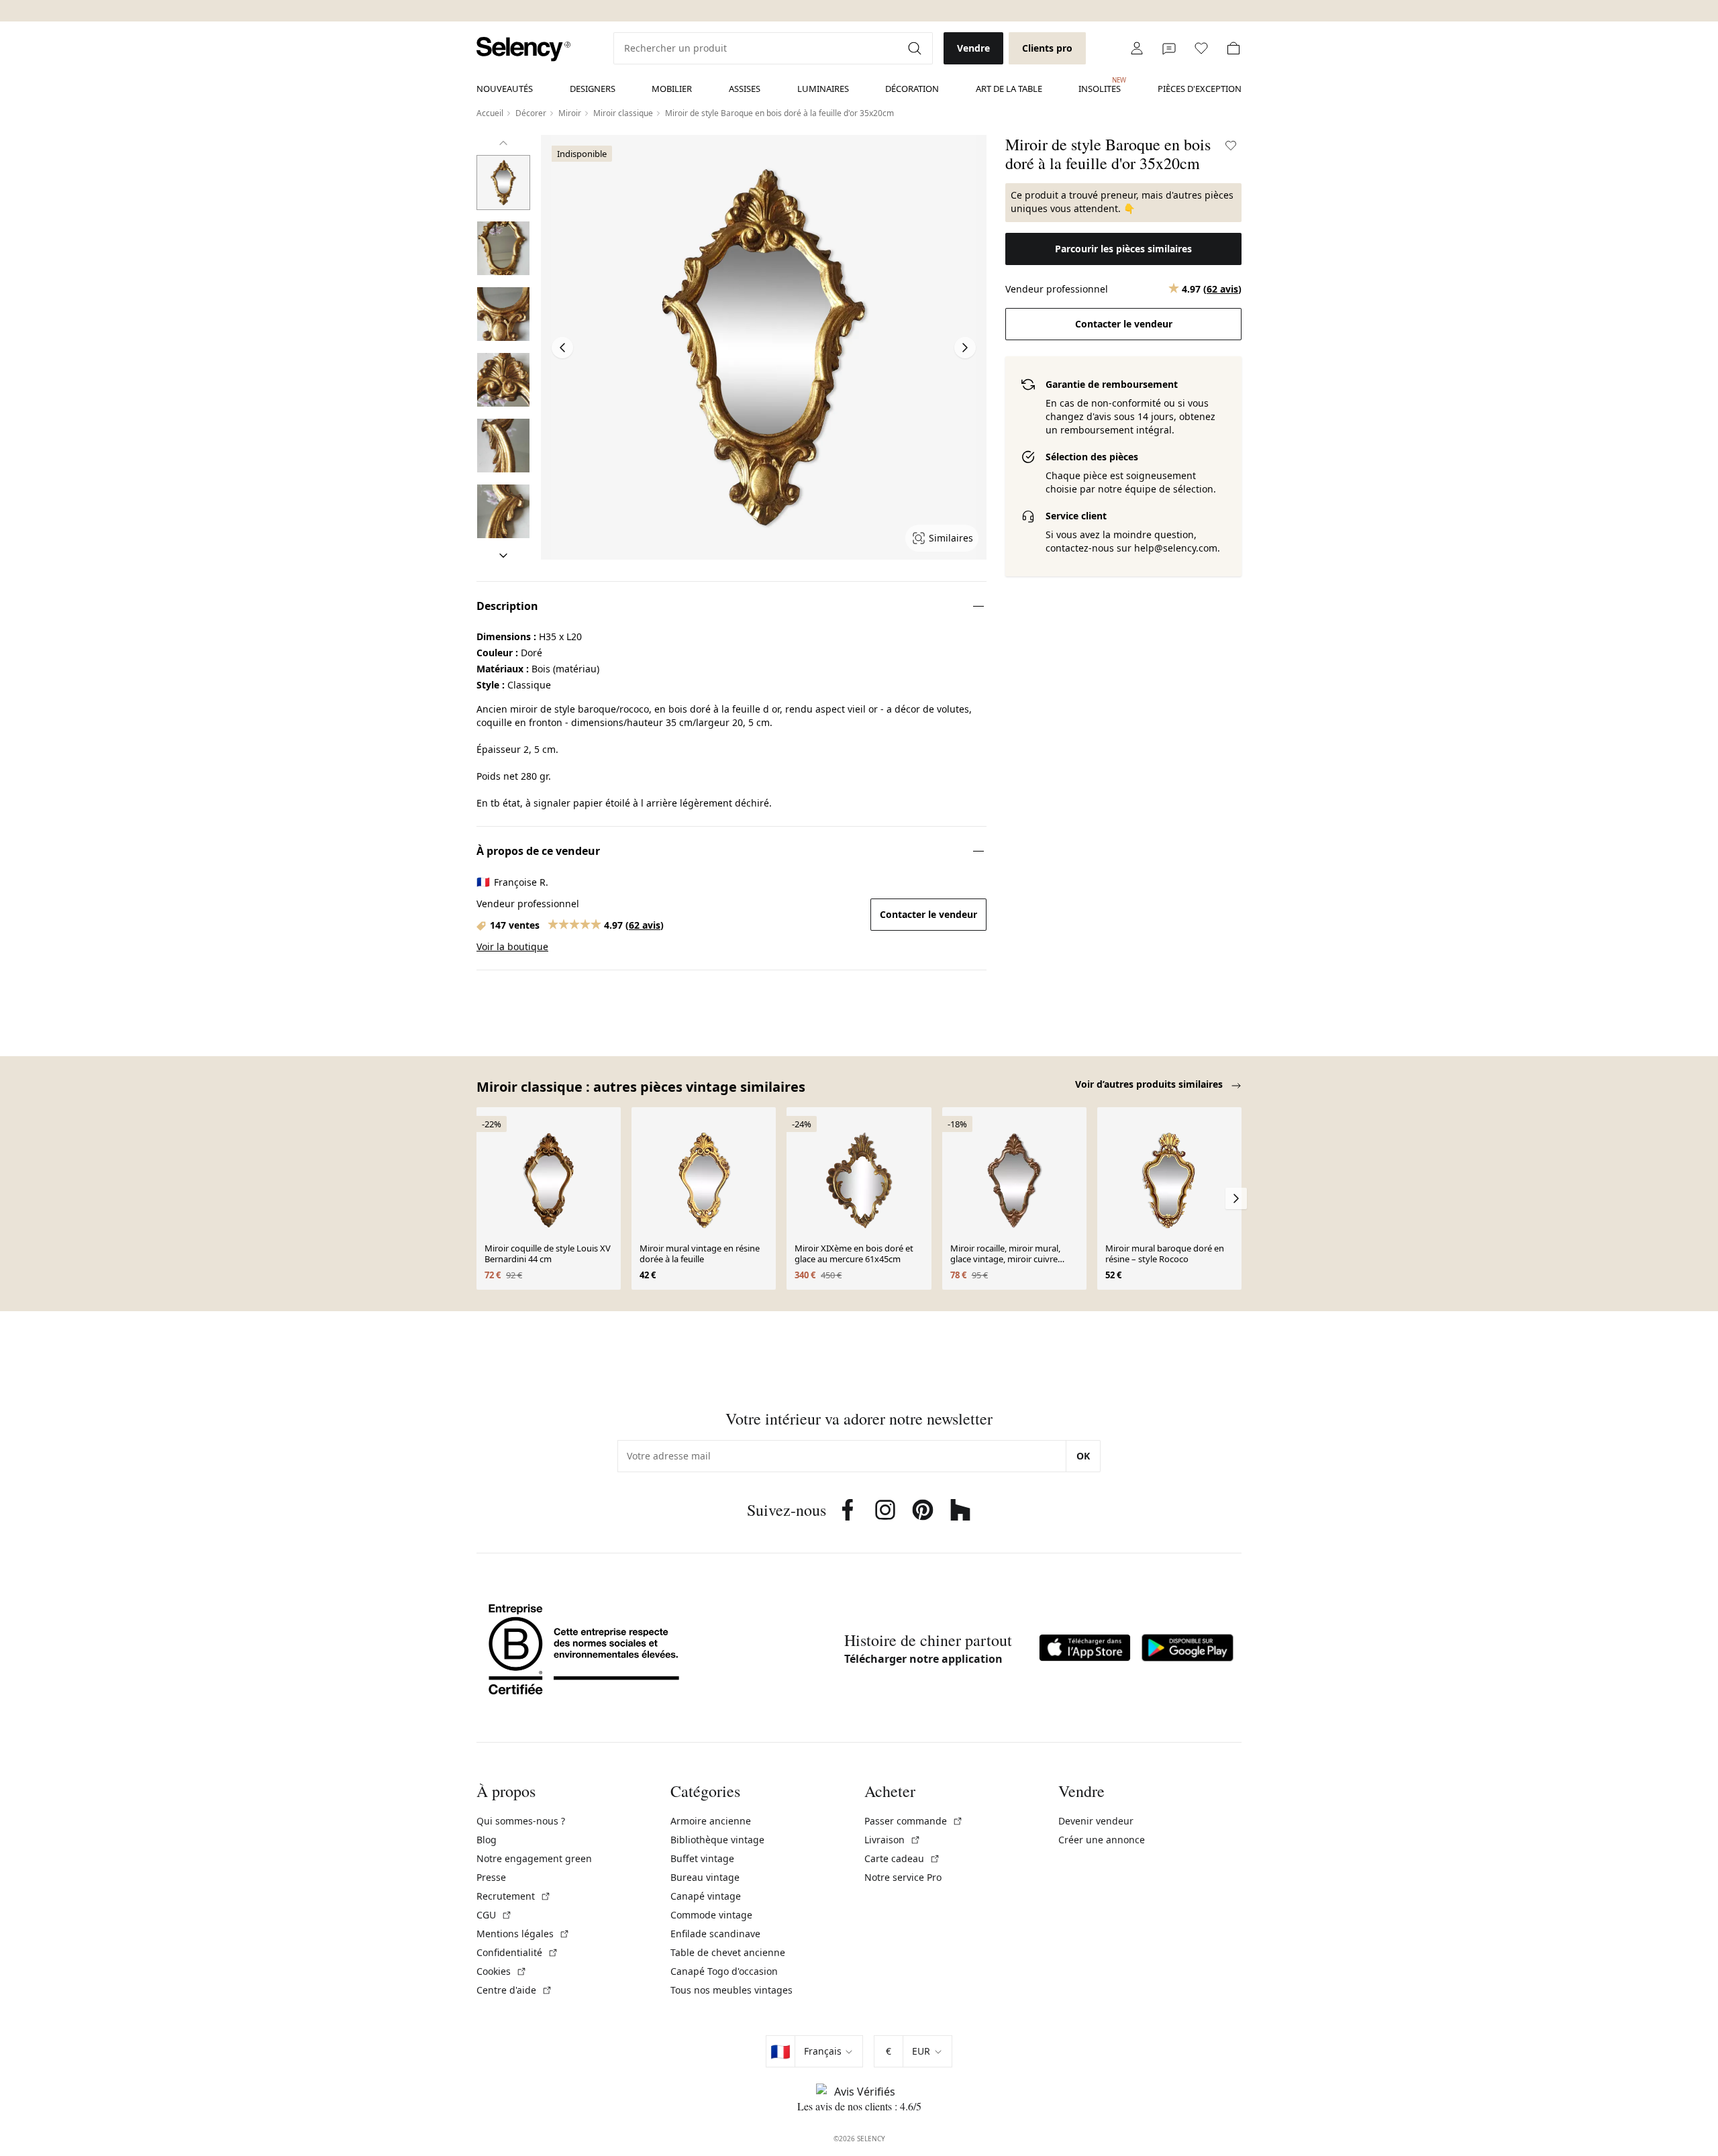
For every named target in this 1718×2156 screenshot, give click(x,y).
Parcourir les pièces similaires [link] (1123, 249)
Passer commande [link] (914, 1821)
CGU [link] (494, 1915)
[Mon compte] (1137, 48)
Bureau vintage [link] (705, 1877)
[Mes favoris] (1201, 48)
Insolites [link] (1100, 85)
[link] (523, 49)
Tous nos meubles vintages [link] (731, 1990)
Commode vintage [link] (711, 1915)
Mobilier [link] (672, 89)
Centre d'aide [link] (514, 1990)
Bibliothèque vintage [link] (717, 1840)
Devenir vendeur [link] (1096, 1821)
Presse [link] (491, 1877)
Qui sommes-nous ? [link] (521, 1821)
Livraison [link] (893, 1840)
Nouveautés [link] (505, 89)
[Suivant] (503, 556)
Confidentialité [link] (517, 1952)
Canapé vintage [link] (706, 1896)
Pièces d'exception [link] (1200, 89)
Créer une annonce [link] (1102, 1840)
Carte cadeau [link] (902, 1858)
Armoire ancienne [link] (711, 1821)
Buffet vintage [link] (702, 1858)
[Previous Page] (562, 348)
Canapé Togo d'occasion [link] (724, 1971)
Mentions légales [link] (523, 1934)
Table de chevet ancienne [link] (728, 1952)
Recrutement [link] (514, 1896)
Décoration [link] (912, 89)
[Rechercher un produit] (916, 48)
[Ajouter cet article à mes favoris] (1231, 146)
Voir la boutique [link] (512, 946)
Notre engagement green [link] (534, 1858)
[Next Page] (965, 348)
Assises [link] (745, 89)
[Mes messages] (1169, 48)
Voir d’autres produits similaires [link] (1150, 1084)
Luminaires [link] (823, 89)
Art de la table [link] (1009, 89)
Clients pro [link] (1047, 48)
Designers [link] (593, 89)
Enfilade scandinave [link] (715, 1934)
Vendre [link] (973, 48)
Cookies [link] (502, 1971)
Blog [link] (487, 1840)
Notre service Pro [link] (903, 1877)
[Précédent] (503, 143)
